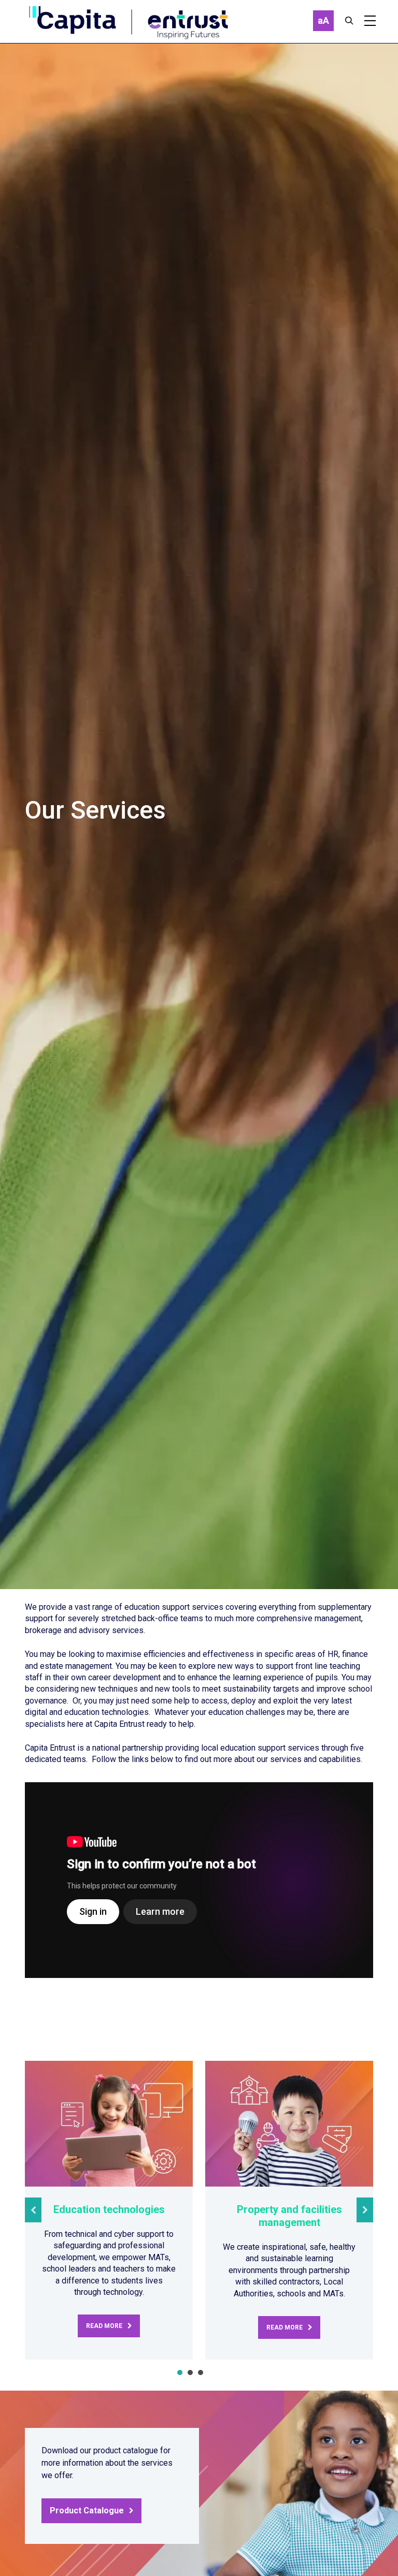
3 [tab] (201, 2373)
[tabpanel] (109, 2210)
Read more (104, 2326)
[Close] (349, 21)
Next (365, 2210)
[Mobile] (370, 21)
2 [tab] (190, 2373)
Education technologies (109, 2209)
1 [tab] (180, 2373)
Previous (33, 2210)
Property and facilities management (289, 2216)
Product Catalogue (87, 2510)
